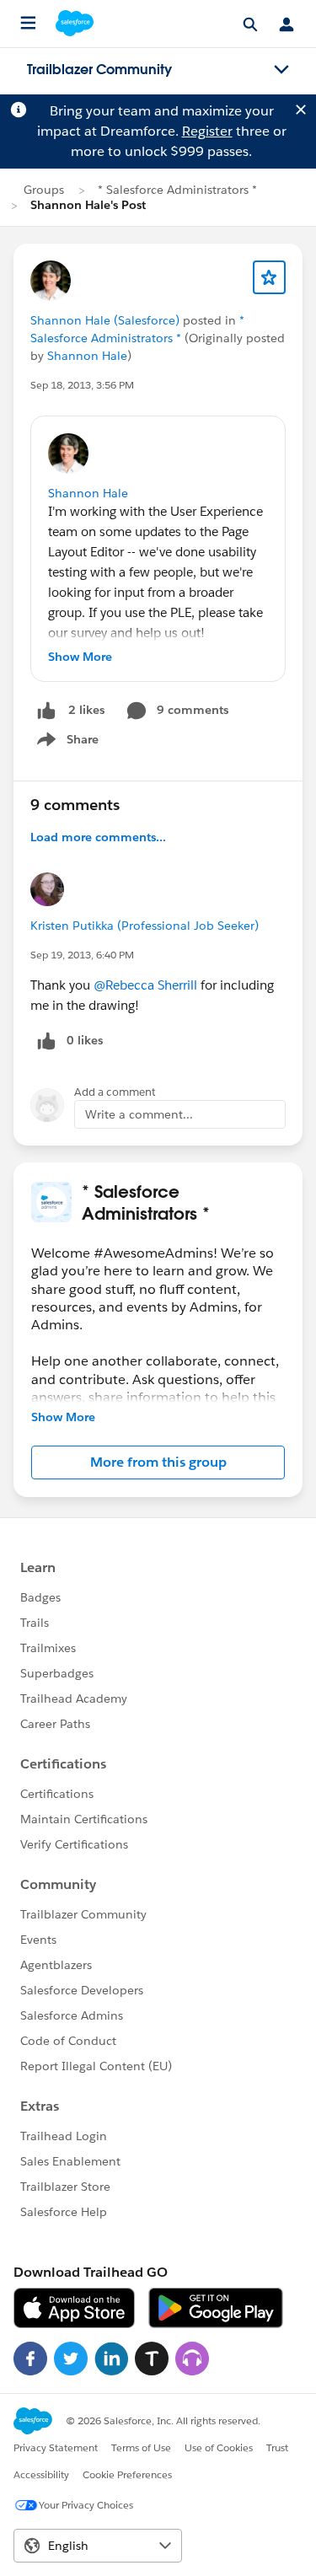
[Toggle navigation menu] (281, 70)
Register (207, 131)
